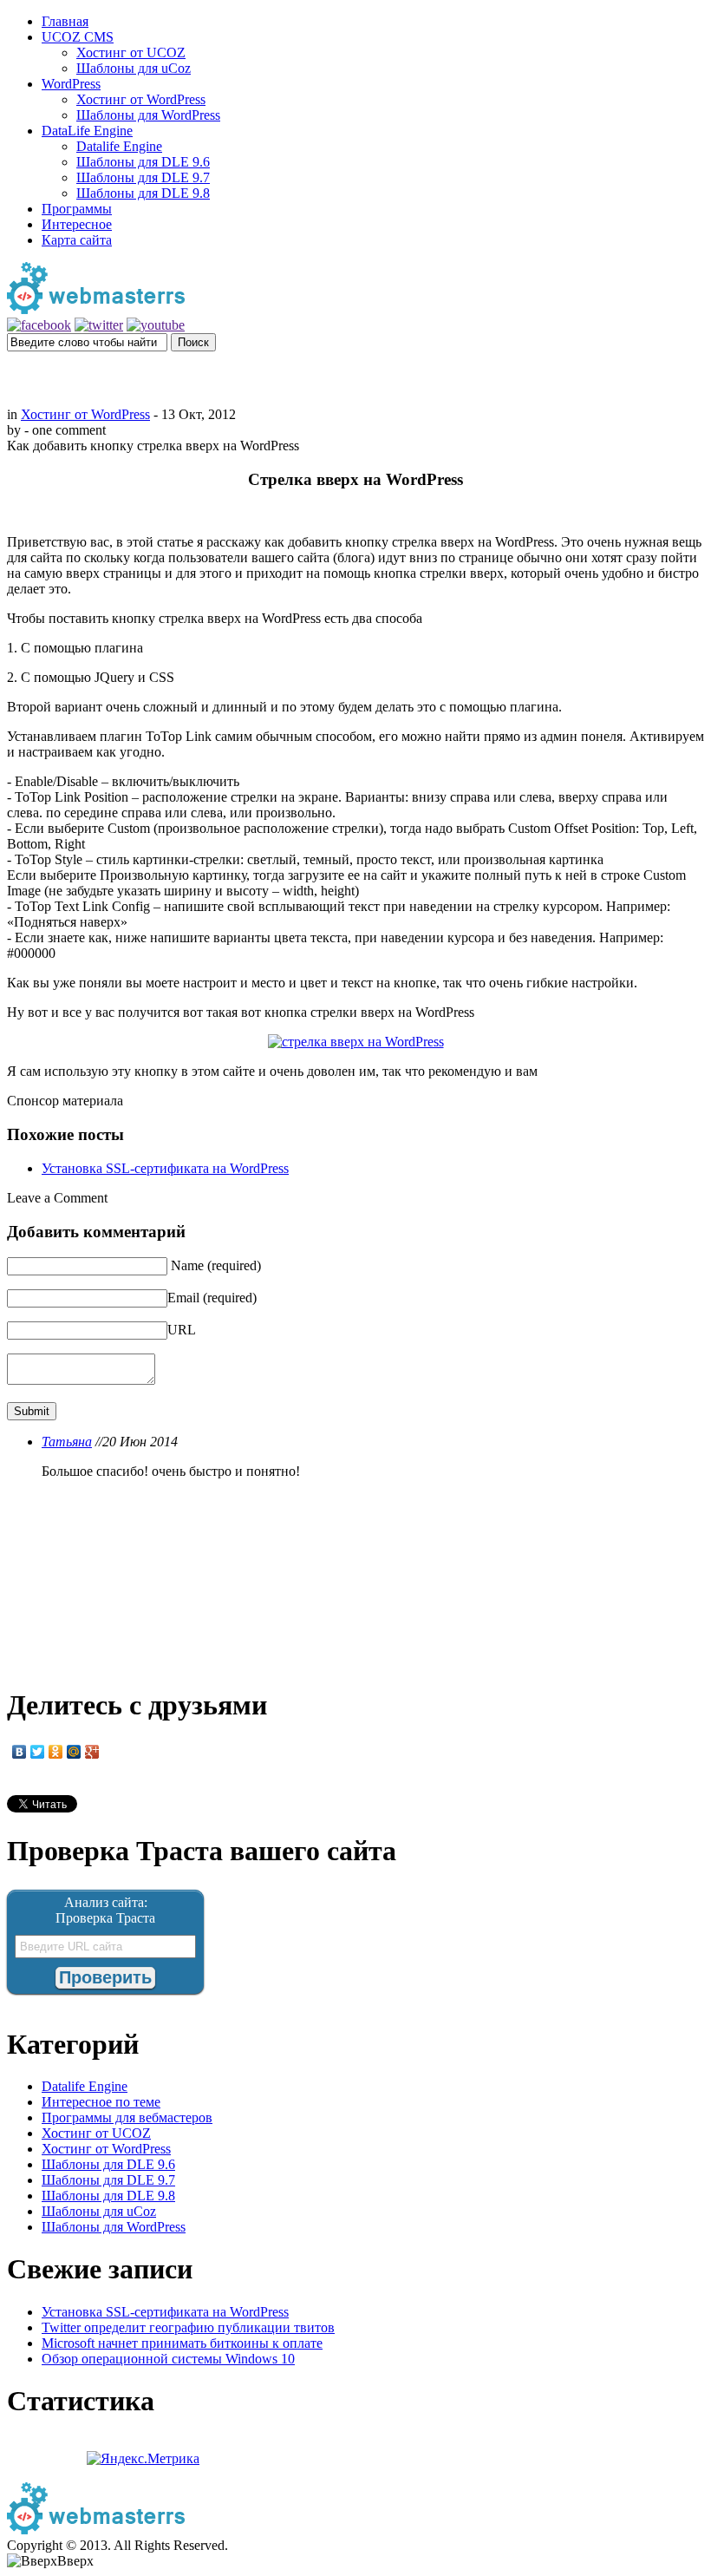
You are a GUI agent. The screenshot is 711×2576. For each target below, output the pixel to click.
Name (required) (216, 1265)
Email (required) (212, 1298)
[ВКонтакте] (20, 1752)
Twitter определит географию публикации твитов (188, 2327)
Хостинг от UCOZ (131, 52)
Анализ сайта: (106, 1902)
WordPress (71, 84)
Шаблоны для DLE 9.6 (143, 162)
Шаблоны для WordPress (148, 115)
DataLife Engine (87, 131)
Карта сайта (77, 240)
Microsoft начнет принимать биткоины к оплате (182, 2343)
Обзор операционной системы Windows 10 (168, 2359)
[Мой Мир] (74, 1752)
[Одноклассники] (56, 1752)
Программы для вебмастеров (127, 2117)
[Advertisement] (355, 377)
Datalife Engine (119, 146)
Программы (77, 209)
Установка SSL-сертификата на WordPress (165, 1168)
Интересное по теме (101, 2102)
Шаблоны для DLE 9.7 (143, 177)
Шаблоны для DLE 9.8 (143, 193)
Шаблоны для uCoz (134, 68)
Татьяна (67, 1442)
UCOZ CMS (78, 37)
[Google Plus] (92, 1752)
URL (182, 1330)
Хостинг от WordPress (141, 99)
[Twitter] (38, 1752)
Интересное (77, 224)
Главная (65, 21)
